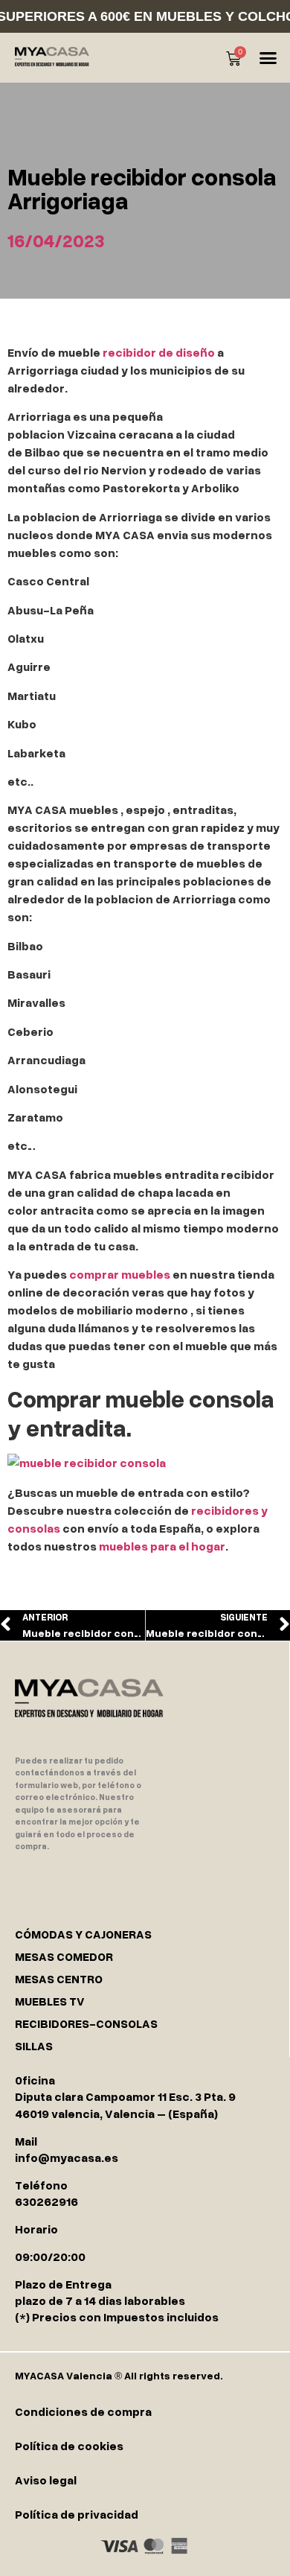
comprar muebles (120, 1274)
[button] (268, 58)
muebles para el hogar (162, 1546)
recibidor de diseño (159, 352)
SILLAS (34, 2046)
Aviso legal (46, 2480)
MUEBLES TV (50, 2001)
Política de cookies (69, 2446)
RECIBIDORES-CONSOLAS (86, 2023)
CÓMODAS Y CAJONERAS (83, 1934)
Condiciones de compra (83, 2411)
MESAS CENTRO (59, 1979)
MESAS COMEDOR (64, 1956)
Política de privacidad (77, 2514)
